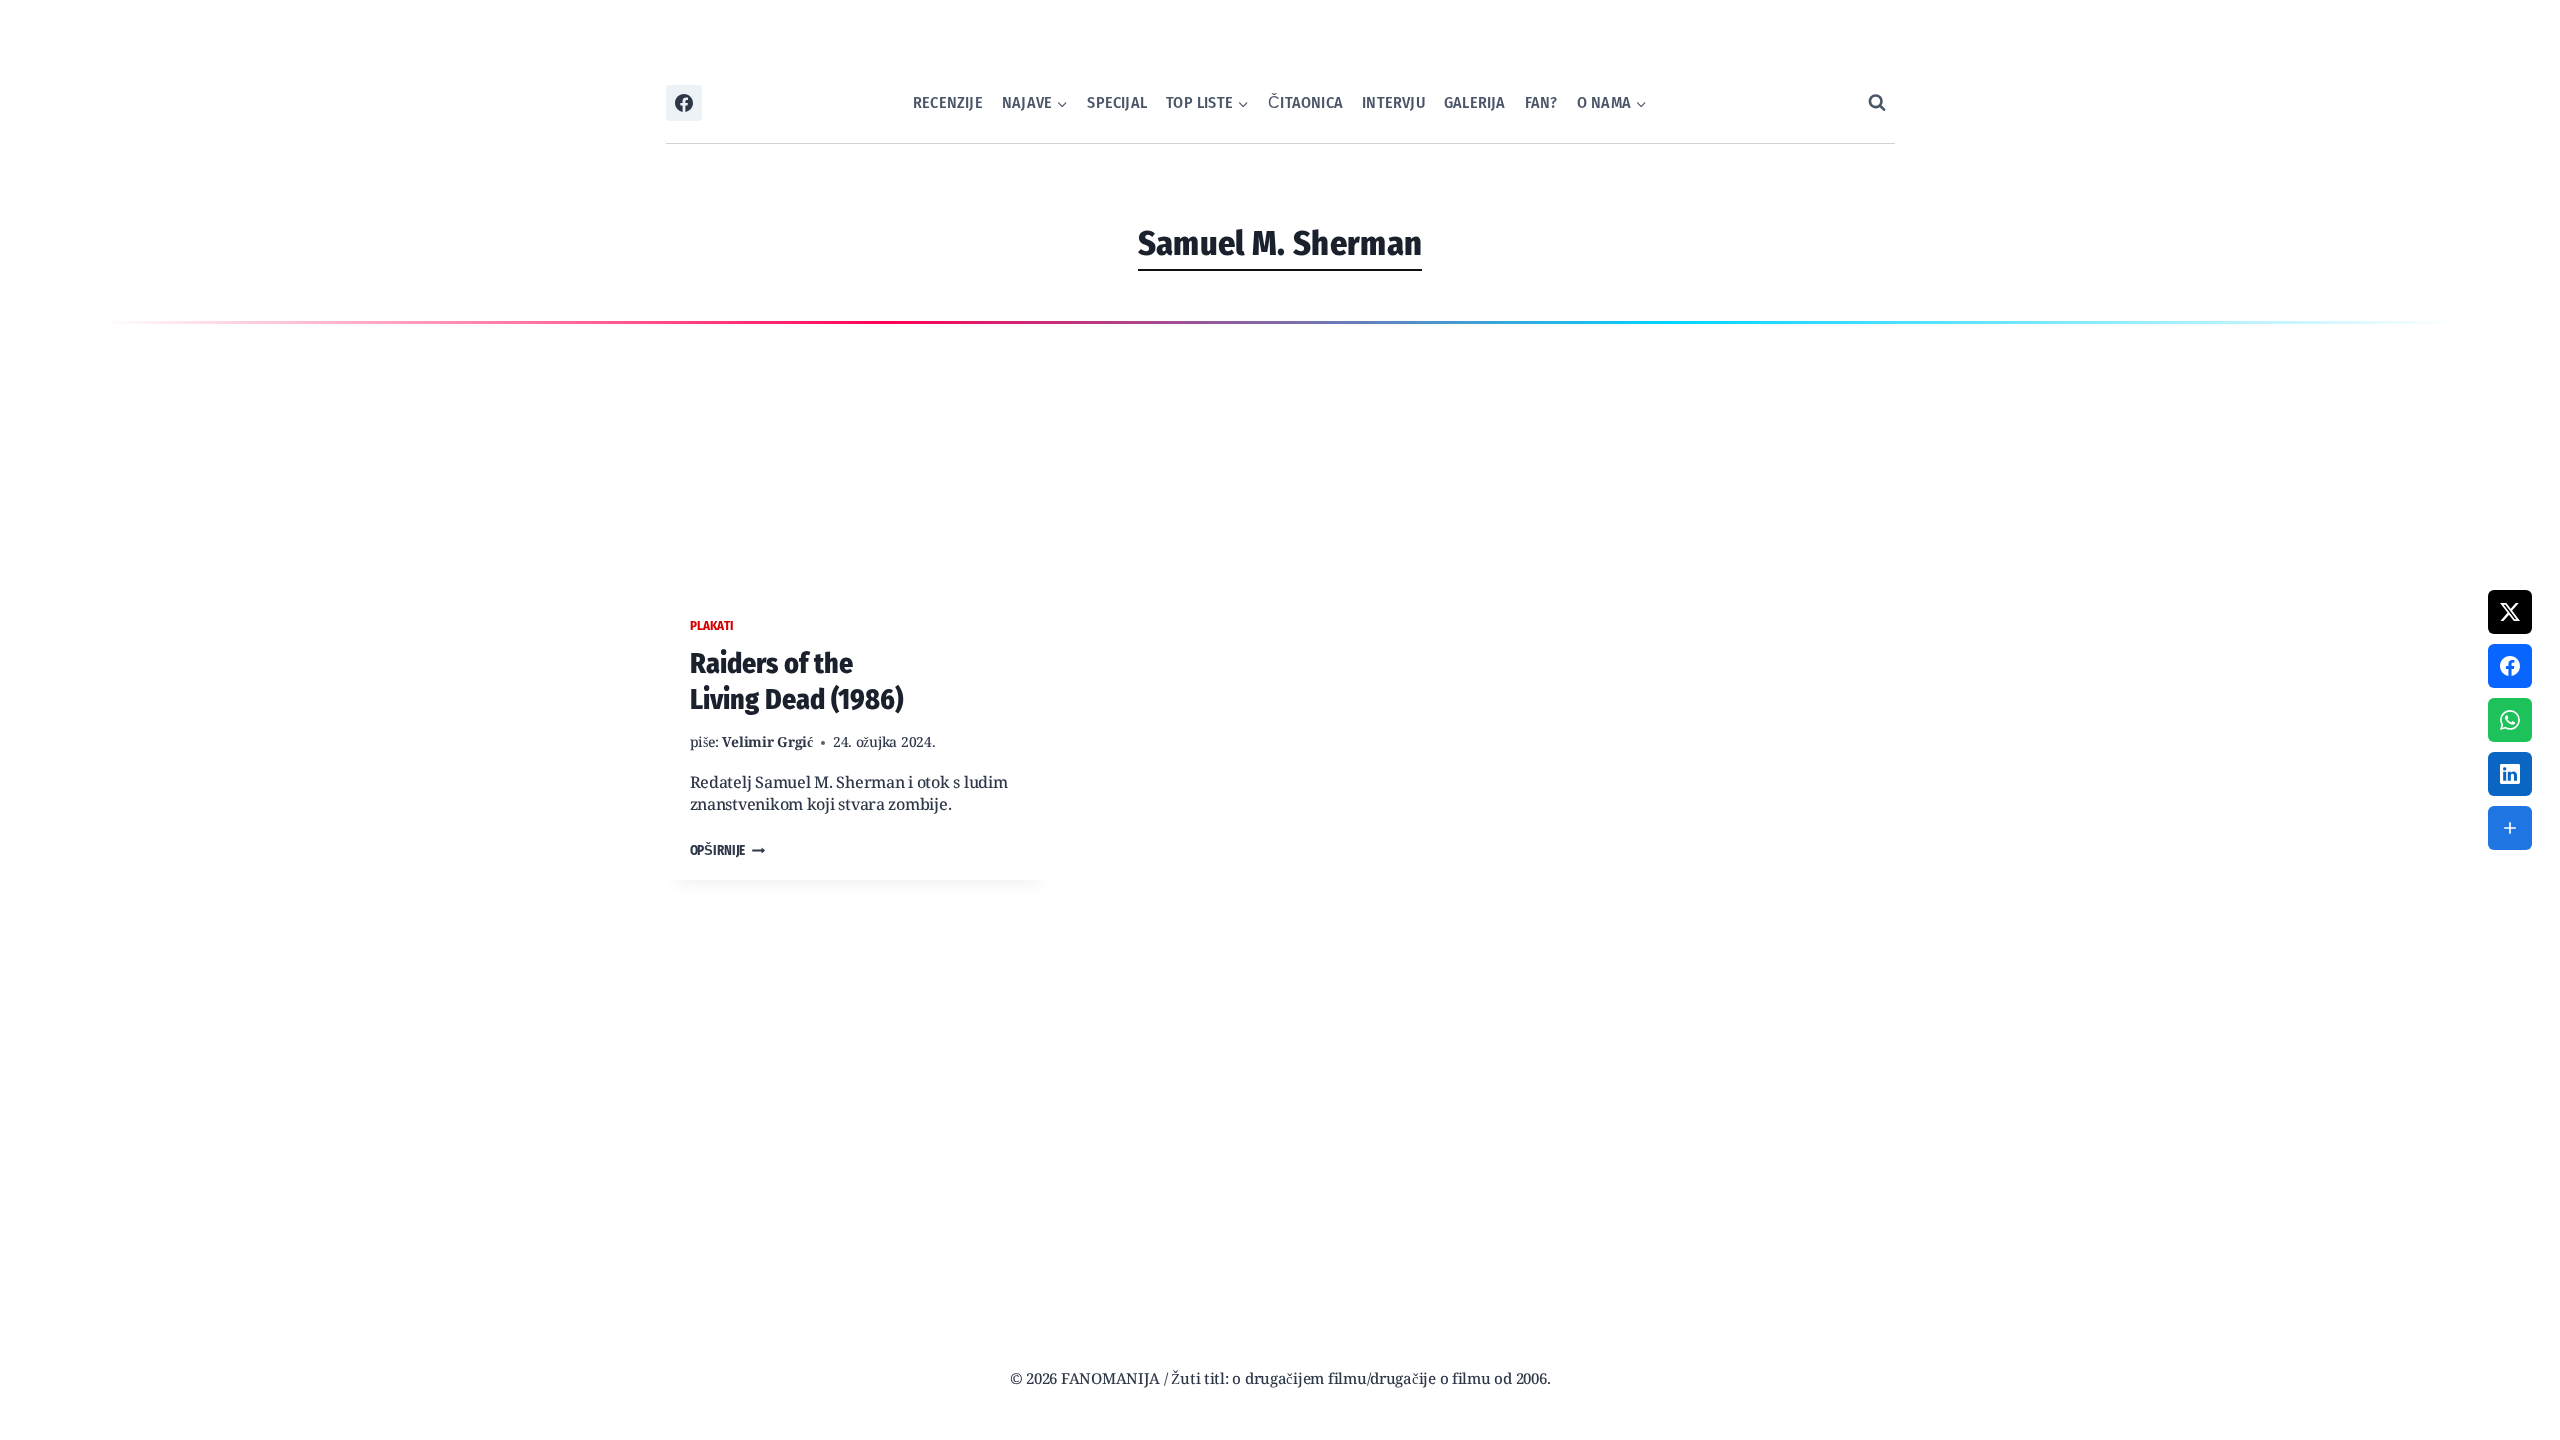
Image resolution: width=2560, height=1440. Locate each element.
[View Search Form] (1877, 103)
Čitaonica (1305, 102)
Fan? (1541, 102)
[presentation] (857, 473)
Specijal (1117, 102)
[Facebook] (684, 103)
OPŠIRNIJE (727, 851)
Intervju (1393, 102)
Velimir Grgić (767, 743)
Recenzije (948, 102)
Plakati (712, 625)
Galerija (1475, 102)
